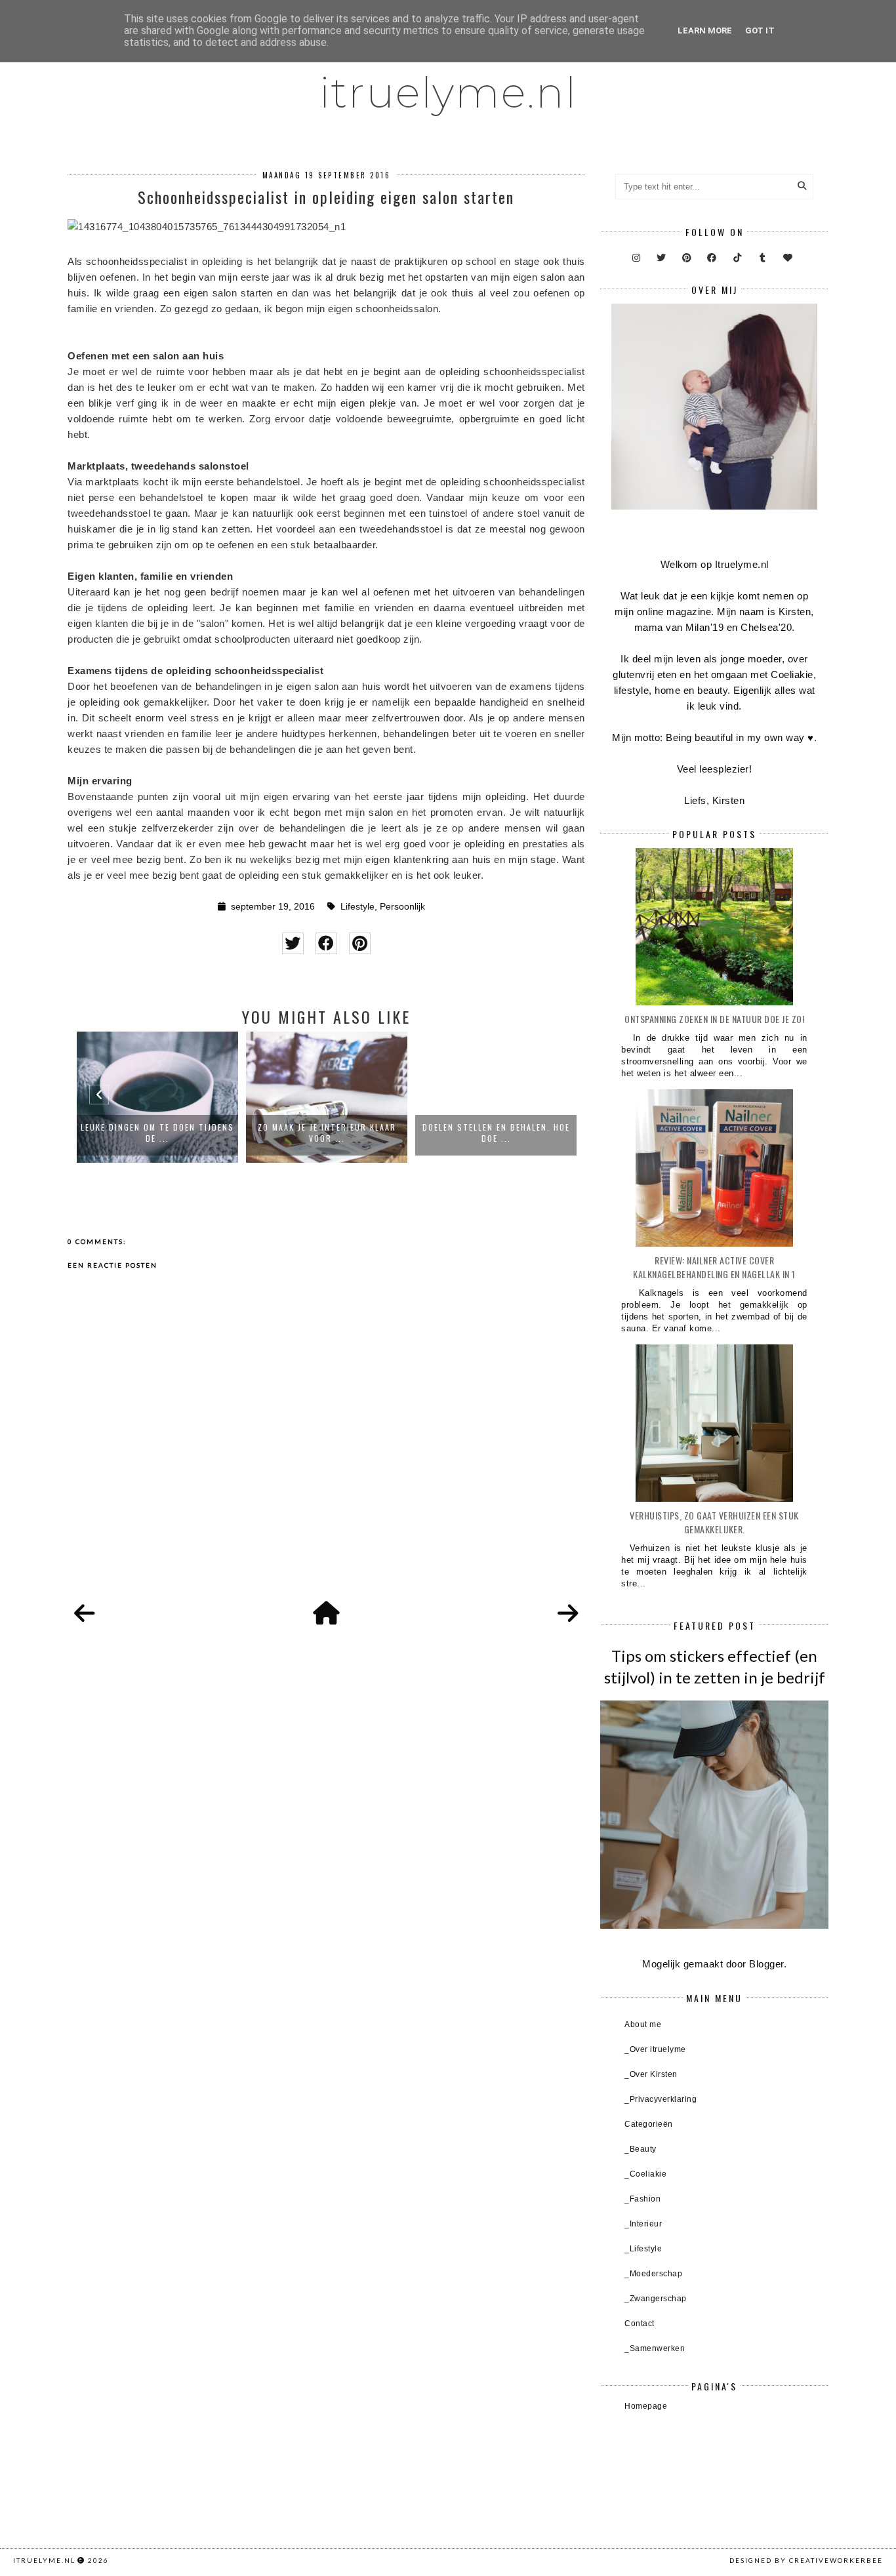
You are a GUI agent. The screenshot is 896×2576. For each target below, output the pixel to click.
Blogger (766, 1964)
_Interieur (643, 2224)
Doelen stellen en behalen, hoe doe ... (496, 1133)
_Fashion (642, 2199)
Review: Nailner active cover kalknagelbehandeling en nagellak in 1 (714, 1267)
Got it (760, 30)
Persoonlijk (402, 907)
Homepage (646, 2406)
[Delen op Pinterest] (360, 943)
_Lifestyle (643, 2249)
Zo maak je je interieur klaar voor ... (327, 1133)
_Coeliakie (645, 2174)
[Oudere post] (568, 1614)
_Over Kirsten (651, 2074)
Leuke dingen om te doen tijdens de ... (157, 1133)
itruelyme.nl (448, 92)
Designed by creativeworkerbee (806, 2560)
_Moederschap (653, 2274)
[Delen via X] (293, 943)
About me (643, 2024)
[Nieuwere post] (85, 1614)
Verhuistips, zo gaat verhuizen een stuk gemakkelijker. (714, 1522)
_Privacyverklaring (661, 2099)
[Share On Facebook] (326, 943)
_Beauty (641, 2149)
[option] (157, 1097)
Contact (640, 2324)
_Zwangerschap (656, 2299)
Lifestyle (357, 907)
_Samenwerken (655, 2348)
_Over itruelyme (655, 2049)
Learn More (705, 30)
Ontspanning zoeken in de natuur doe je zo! (714, 1019)
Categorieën (649, 2124)
